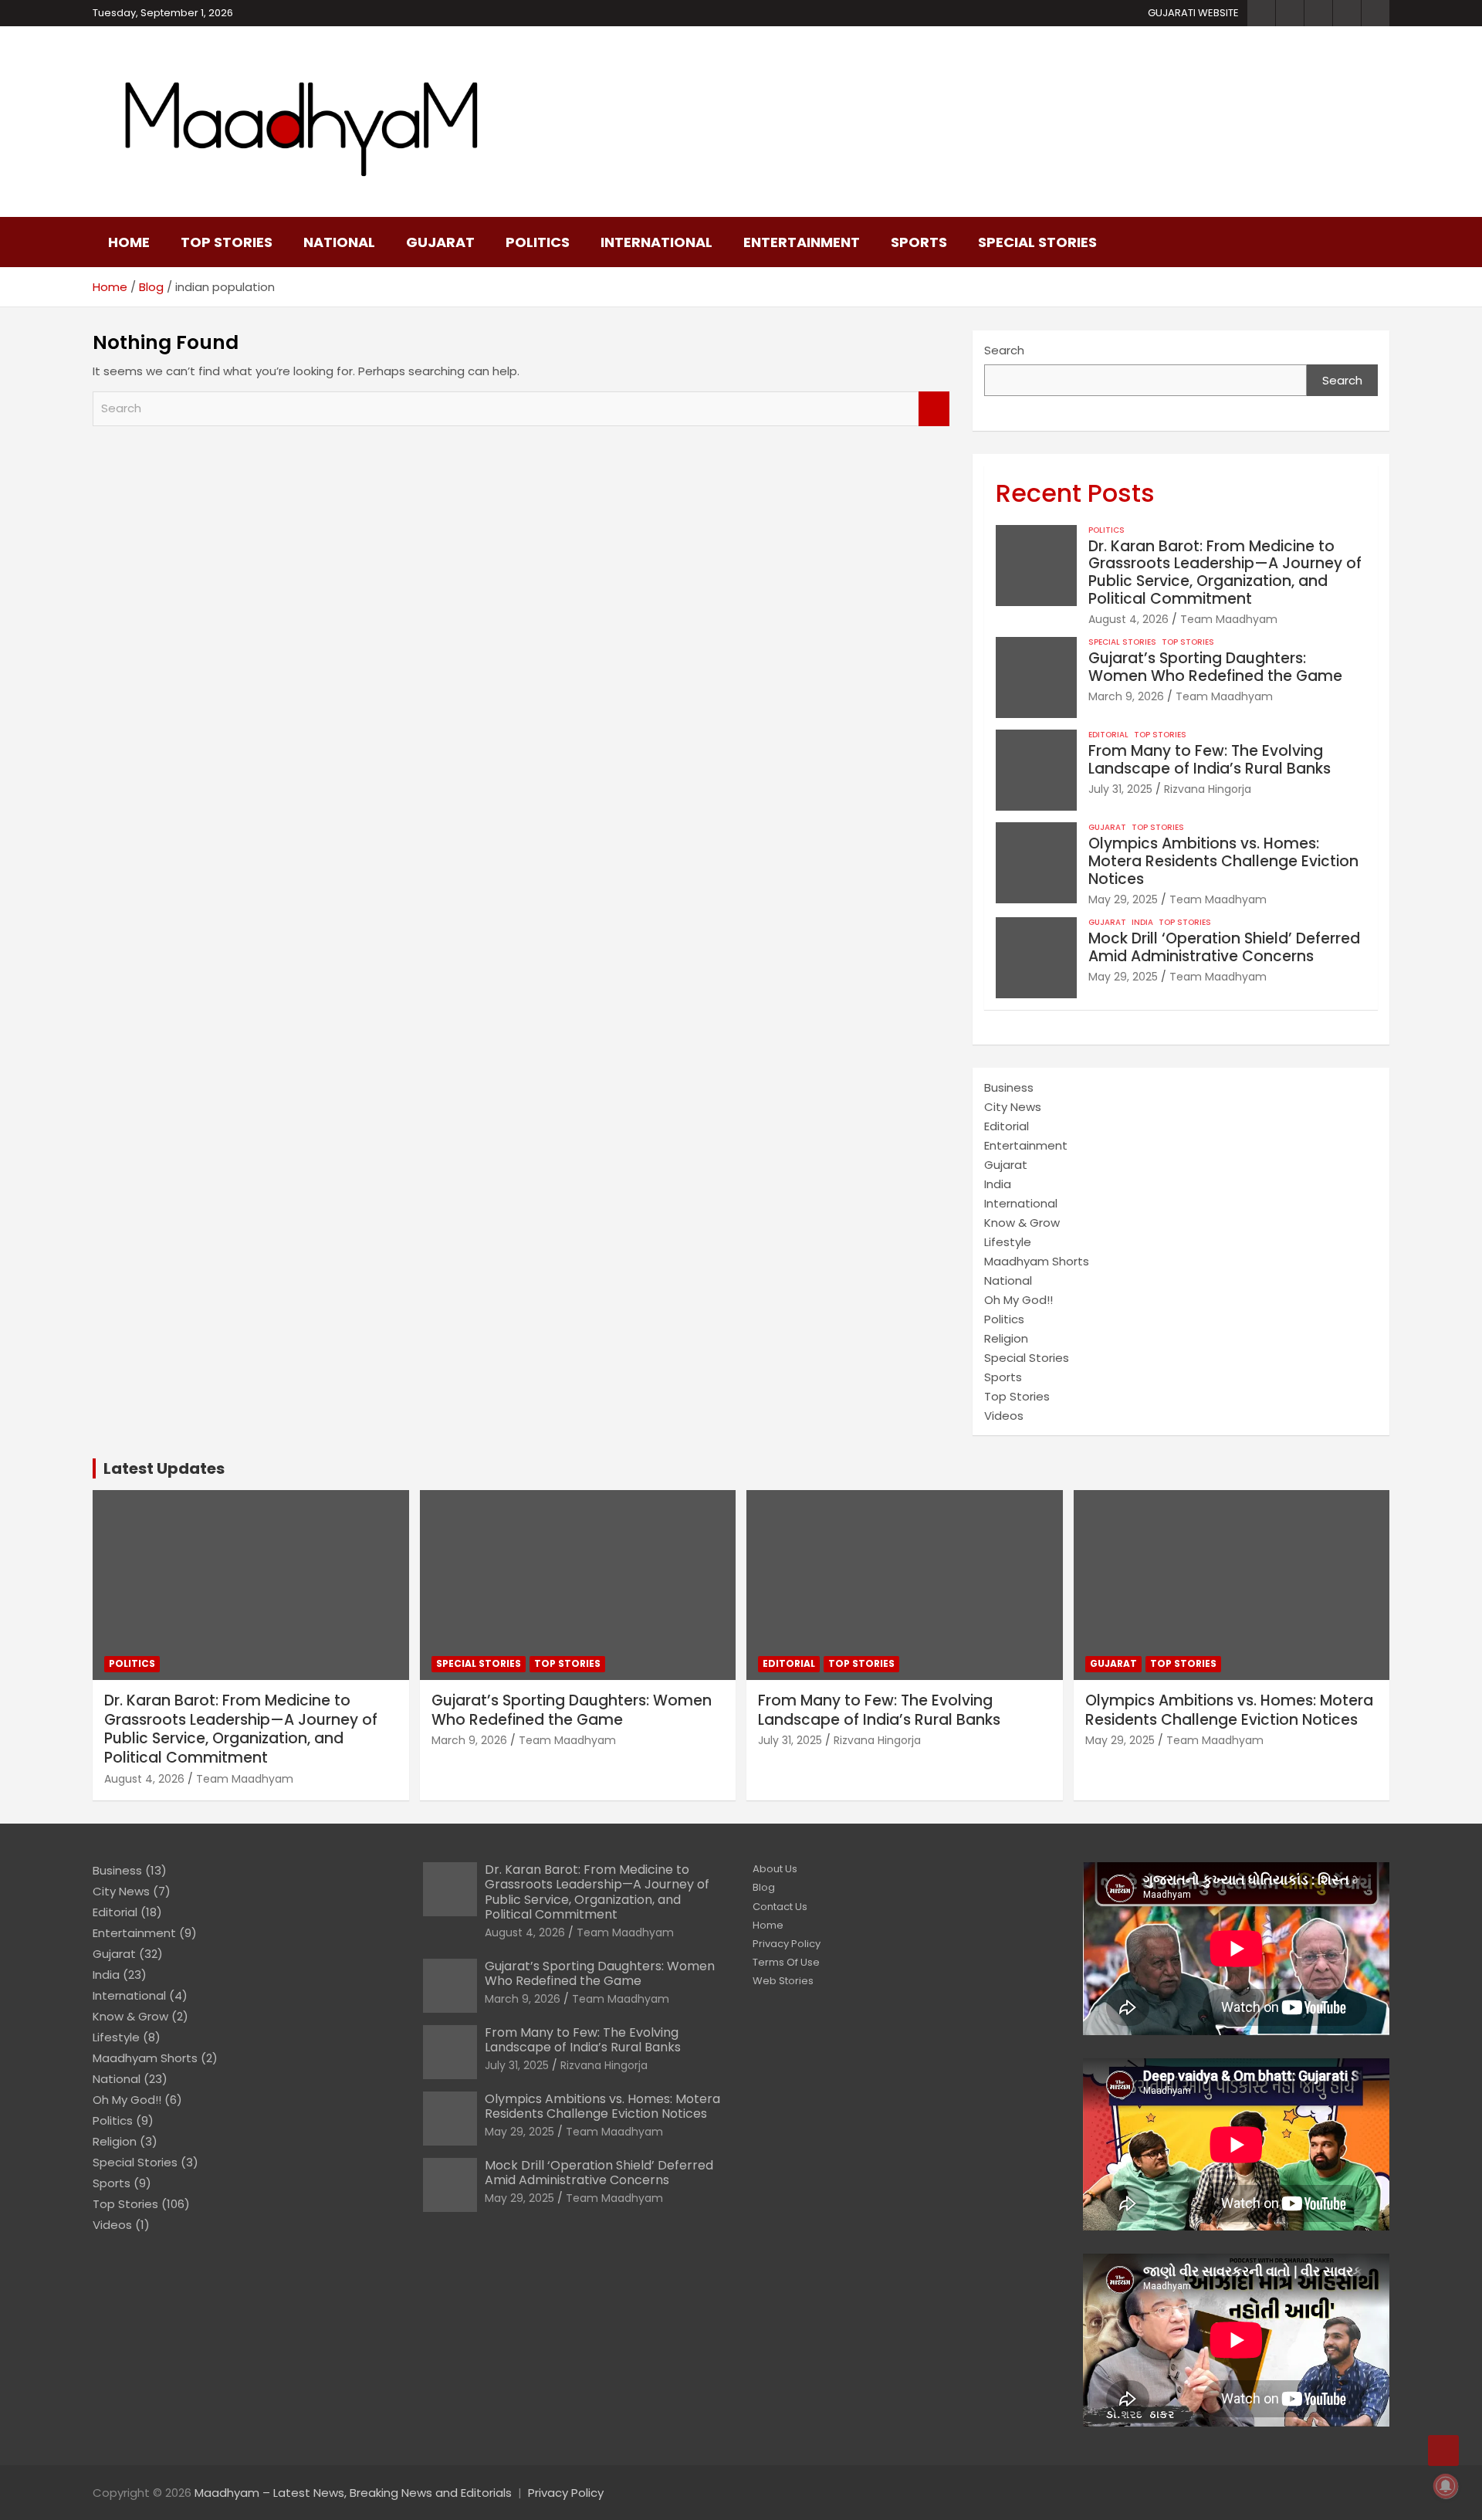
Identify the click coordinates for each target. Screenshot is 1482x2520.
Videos (1004, 1416)
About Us (775, 1869)
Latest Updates (164, 1468)
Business (1009, 1087)
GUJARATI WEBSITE (1193, 13)
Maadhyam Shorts (1037, 1261)
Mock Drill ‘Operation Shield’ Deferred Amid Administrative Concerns (1224, 947)
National (339, 242)
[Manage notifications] (1446, 2486)
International (656, 242)
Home (129, 242)
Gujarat (440, 242)
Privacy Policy (787, 1944)
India (1142, 923)
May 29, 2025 (1123, 899)
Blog (764, 1887)
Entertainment (802, 242)
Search (934, 409)
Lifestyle (1008, 1242)
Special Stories (1037, 242)
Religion (1006, 1338)
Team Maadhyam (1229, 619)
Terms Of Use (786, 1962)
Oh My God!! (1018, 1300)
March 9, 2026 (1126, 696)
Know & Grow (1022, 1223)
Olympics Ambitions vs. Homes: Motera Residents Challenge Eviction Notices (1223, 861)
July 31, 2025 (1120, 789)
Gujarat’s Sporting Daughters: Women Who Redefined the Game (1215, 667)
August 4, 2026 (1128, 619)
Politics (538, 242)
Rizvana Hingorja (1208, 789)
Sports (919, 242)
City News (1013, 1107)
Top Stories (227, 242)
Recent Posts (1075, 493)
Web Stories (783, 1981)
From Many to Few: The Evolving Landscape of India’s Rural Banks (1210, 760)
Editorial (1108, 735)
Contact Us (780, 1907)
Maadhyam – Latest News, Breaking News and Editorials (353, 2493)
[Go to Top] (1443, 2451)
